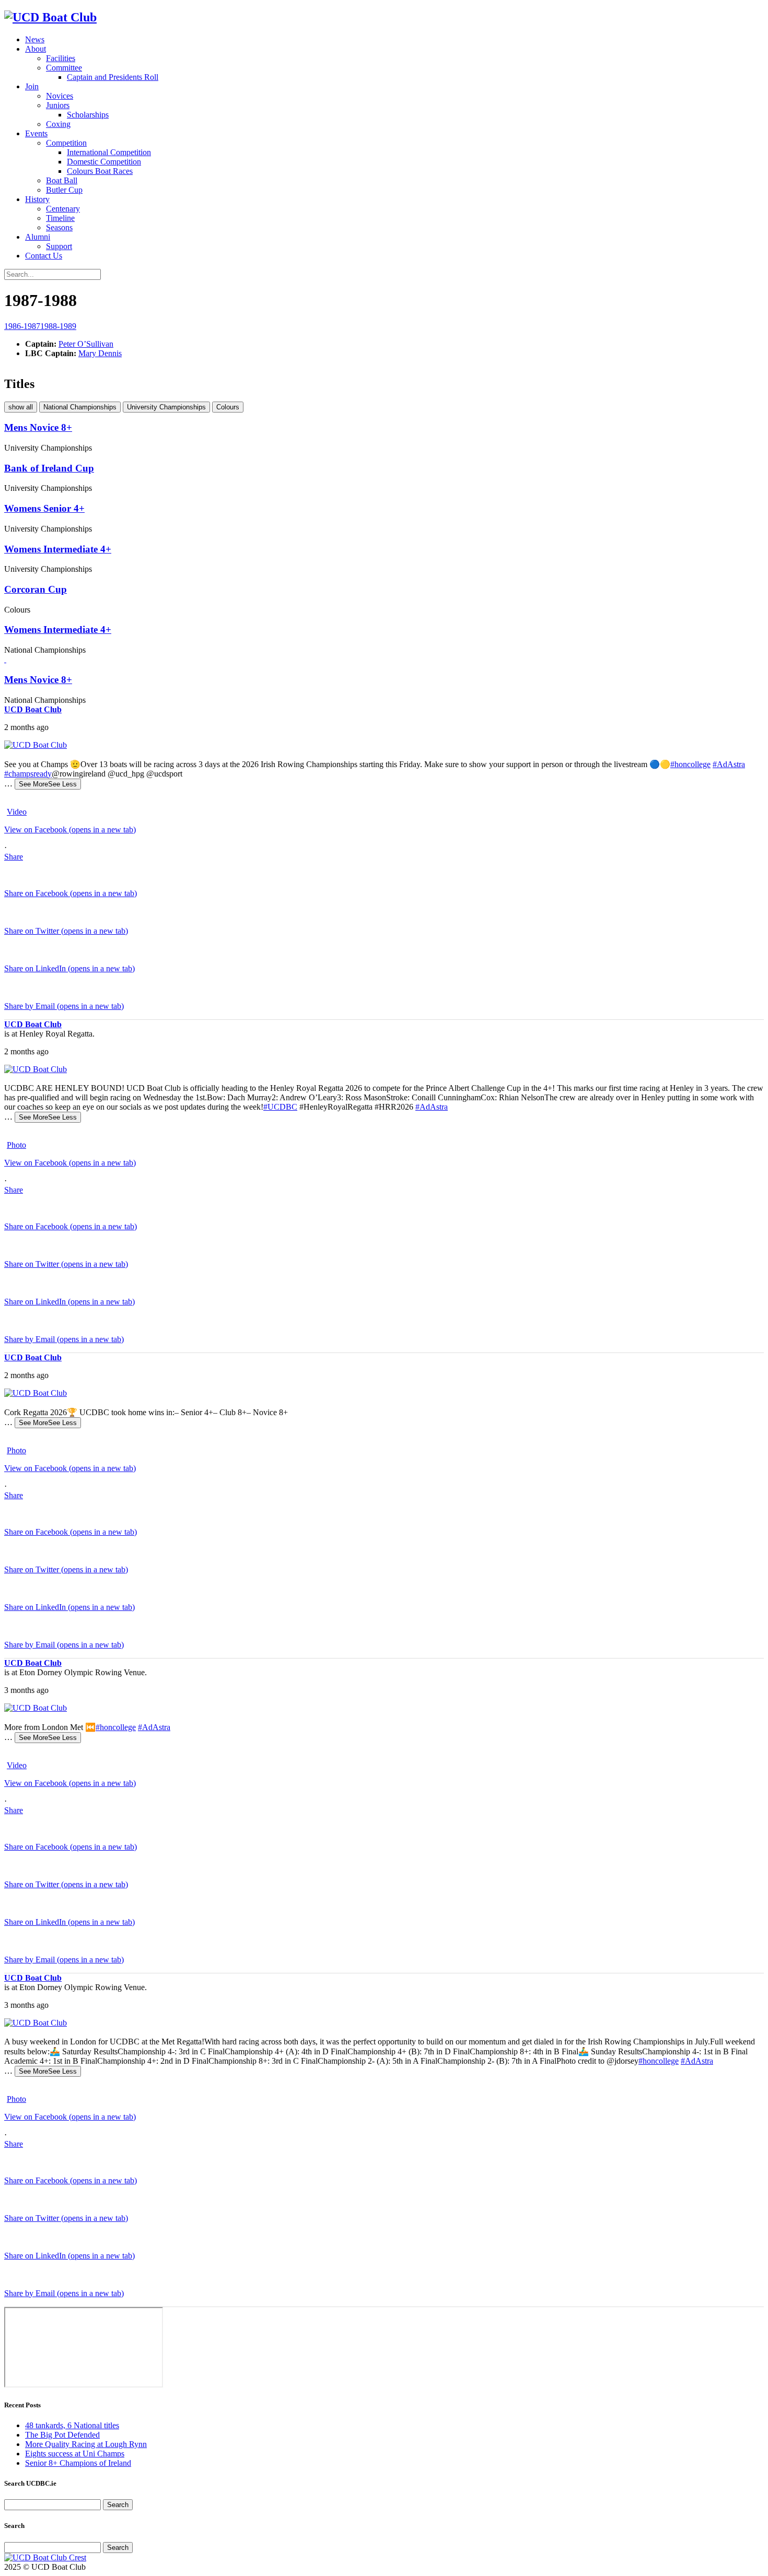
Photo (16, 1145)
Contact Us (44, 256)
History (37, 199)
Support (59, 246)
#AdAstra (729, 764)
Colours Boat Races (100, 171)
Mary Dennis (100, 353)
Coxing (58, 124)
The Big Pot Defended (62, 2435)
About (36, 49)
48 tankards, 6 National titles (72, 2425)
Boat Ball (62, 180)
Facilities (61, 58)
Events (36, 133)
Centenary (63, 209)
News (35, 39)
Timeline (60, 218)
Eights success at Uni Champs (75, 2454)
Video (17, 812)
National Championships (80, 407)
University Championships (166, 407)
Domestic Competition (104, 162)
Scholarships (88, 115)
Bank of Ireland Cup (49, 468)
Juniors (58, 105)
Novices (60, 96)
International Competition (109, 152)
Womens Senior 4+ (44, 508)
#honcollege (690, 764)
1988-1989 (58, 326)
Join (32, 86)
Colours (228, 407)
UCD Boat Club (33, 709)
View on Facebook (70, 830)
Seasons (59, 227)
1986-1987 (22, 326)
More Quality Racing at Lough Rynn (86, 2444)
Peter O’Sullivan (86, 344)
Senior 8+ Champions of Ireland (78, 2463)
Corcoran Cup (36, 589)
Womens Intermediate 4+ (58, 549)
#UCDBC (280, 1107)
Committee (64, 68)
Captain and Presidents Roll (113, 77)
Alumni (38, 237)
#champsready (28, 774)
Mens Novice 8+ (38, 427)
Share (14, 857)
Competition (66, 143)
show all (21, 407)
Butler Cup (64, 190)
